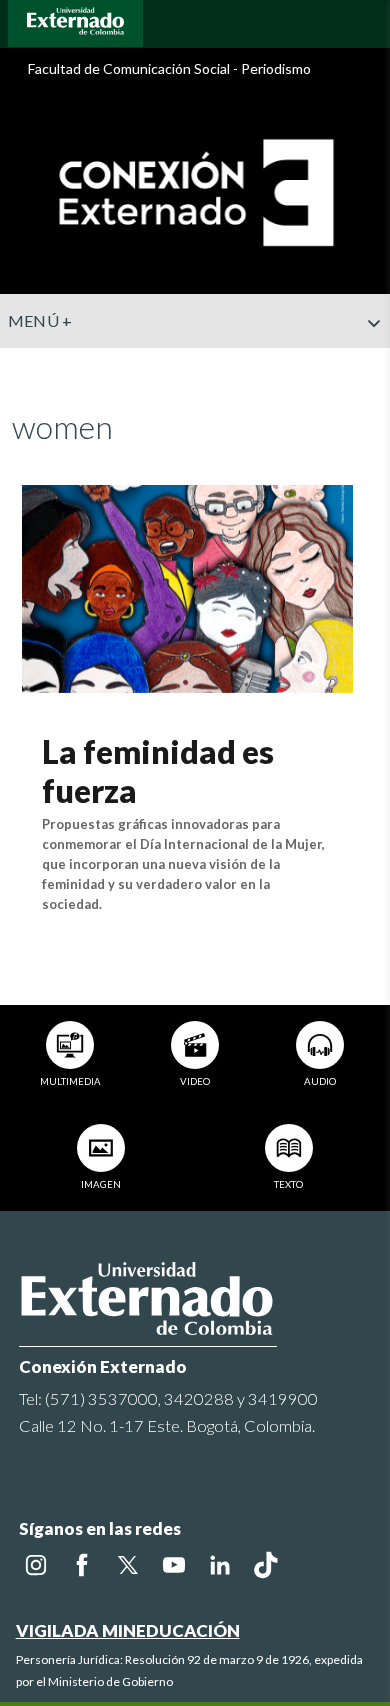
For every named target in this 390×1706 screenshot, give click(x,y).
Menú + (40, 320)
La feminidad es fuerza (158, 770)
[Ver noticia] (187, 586)
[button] (367, 363)
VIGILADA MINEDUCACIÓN (128, 1630)
